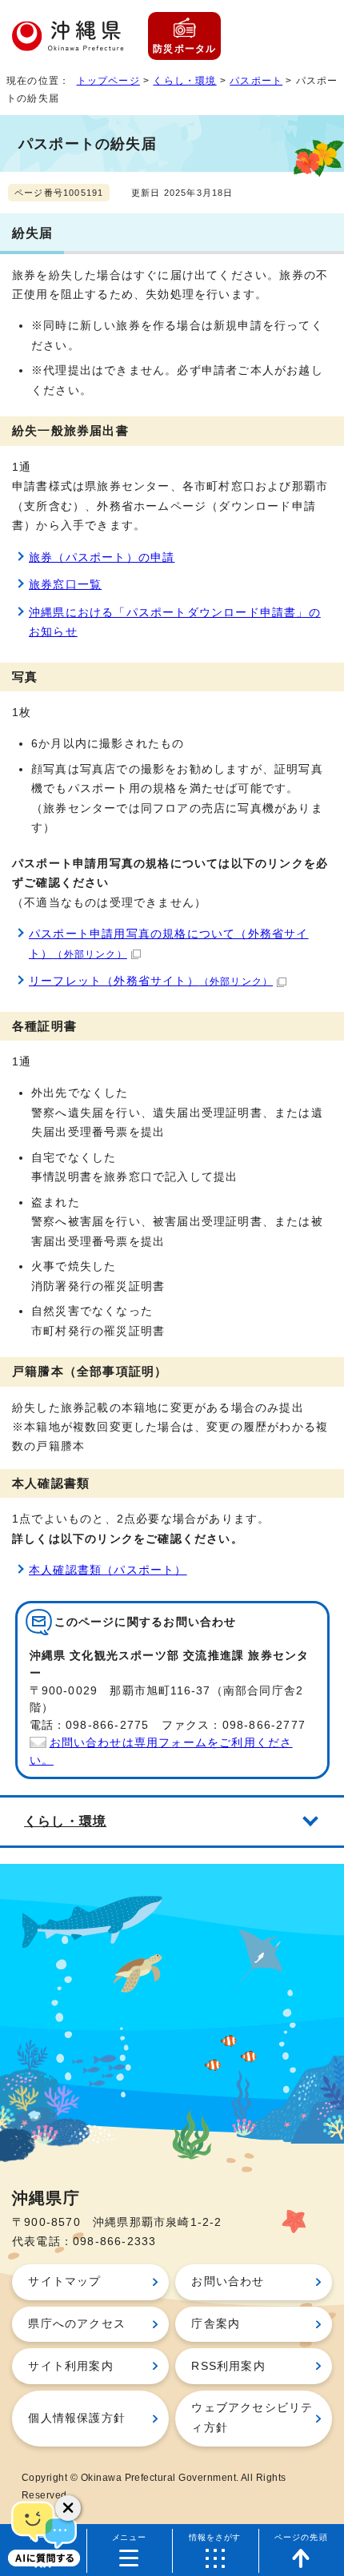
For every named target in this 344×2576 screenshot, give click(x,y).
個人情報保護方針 (77, 2418)
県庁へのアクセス (77, 2324)
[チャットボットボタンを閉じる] (68, 2508)
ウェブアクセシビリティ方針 (252, 2417)
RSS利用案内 (228, 2366)
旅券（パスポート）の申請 (102, 557)
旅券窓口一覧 (65, 585)
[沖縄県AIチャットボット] (44, 2532)
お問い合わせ (228, 2281)
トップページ (108, 81)
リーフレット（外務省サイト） (151, 981)
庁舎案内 (216, 2324)
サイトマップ (64, 2281)
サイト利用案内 (70, 2366)
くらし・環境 (184, 81)
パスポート (256, 81)
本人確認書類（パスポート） (108, 1570)
